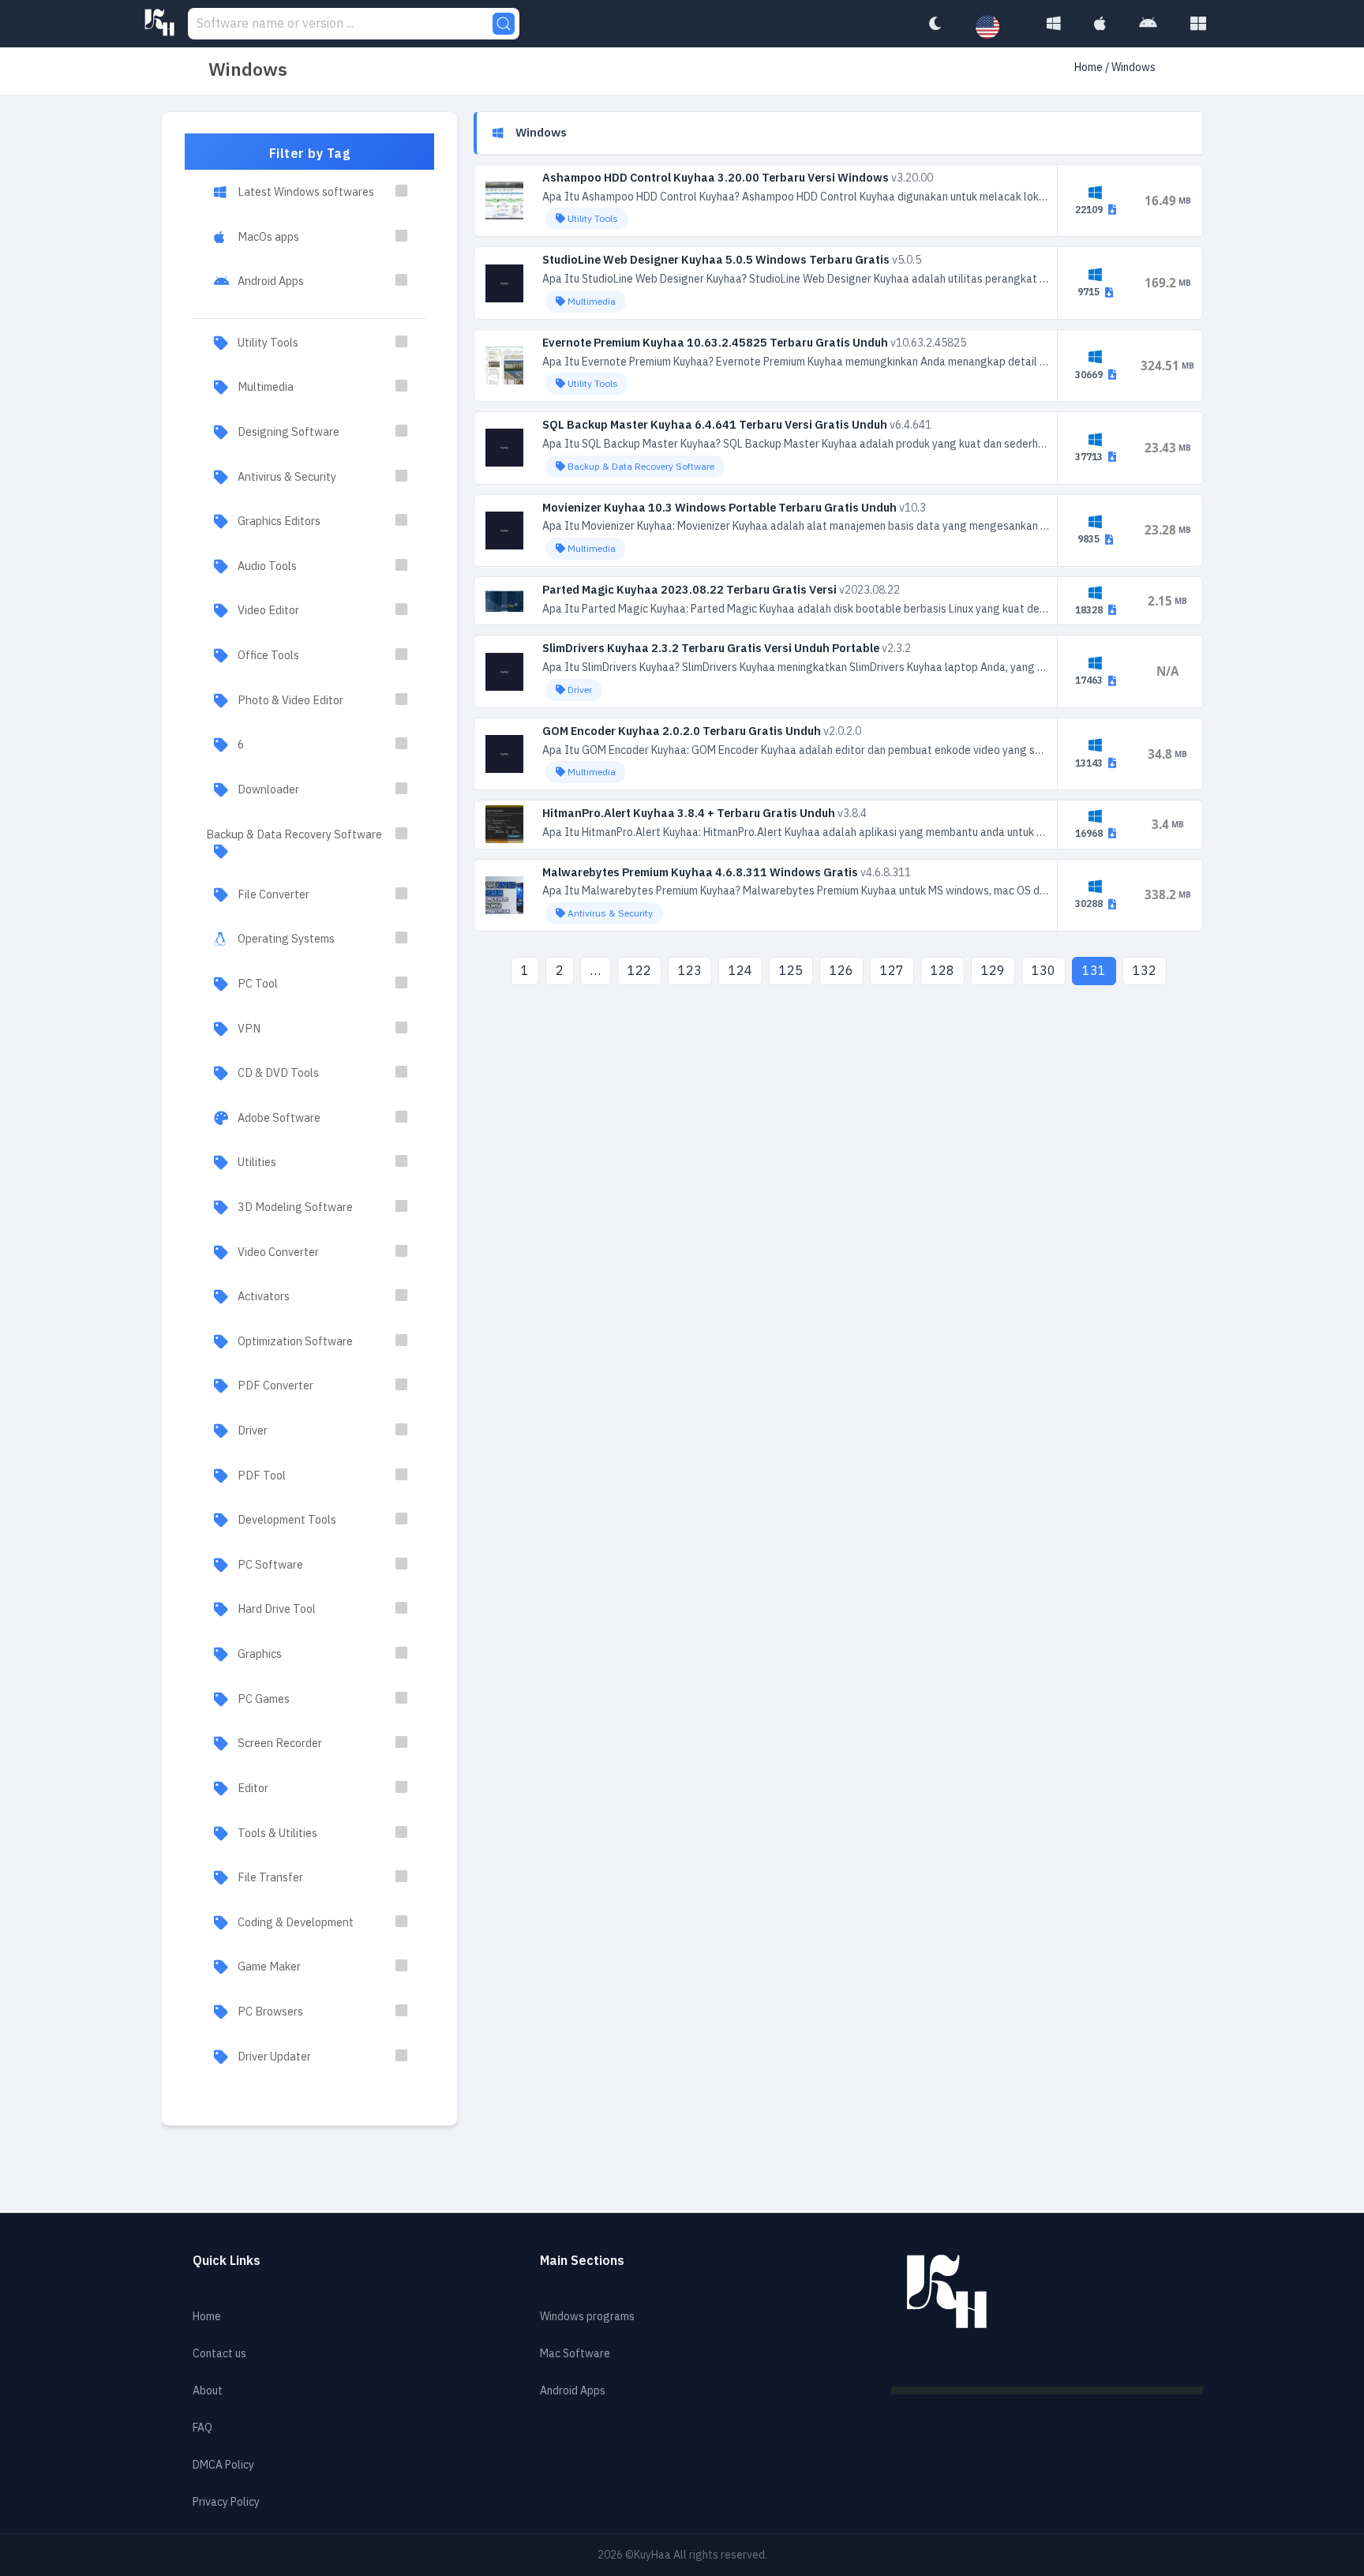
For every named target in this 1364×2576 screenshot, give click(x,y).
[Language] (995, 28)
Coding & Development (296, 1922)
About (208, 2391)
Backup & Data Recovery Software (294, 834)
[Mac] (1100, 24)
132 (1145, 971)
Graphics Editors (279, 521)
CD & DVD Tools (278, 1073)
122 (639, 971)
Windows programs (587, 2317)
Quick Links (227, 2261)
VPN (249, 1029)
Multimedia (266, 387)
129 (993, 971)
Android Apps (271, 281)
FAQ (202, 2428)
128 (942, 971)
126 (841, 971)
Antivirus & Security (287, 477)
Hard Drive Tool (277, 1609)
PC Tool (258, 984)
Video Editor (268, 610)
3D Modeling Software (295, 1207)
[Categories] (1198, 24)
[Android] (1148, 24)
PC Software (270, 1565)
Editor (253, 1788)
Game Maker (269, 1967)
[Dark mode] (935, 24)
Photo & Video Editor (290, 700)
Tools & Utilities (277, 1833)
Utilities (257, 1162)
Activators (264, 1296)
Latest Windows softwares (306, 192)
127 (892, 971)
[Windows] (1054, 24)
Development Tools (287, 1520)
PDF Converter (275, 1385)
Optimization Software (295, 1341)
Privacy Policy (226, 2502)
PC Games (264, 1699)
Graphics (260, 1654)
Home (1089, 67)
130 (1044, 971)
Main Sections (582, 2261)
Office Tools (268, 655)
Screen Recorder (280, 1743)
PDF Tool (262, 1475)
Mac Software (575, 2354)
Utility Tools (268, 343)
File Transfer (270, 1877)
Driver (253, 1430)
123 (690, 971)
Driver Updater (274, 2057)
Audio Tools (267, 566)
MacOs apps (268, 237)
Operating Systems (286, 939)
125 (791, 971)
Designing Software (289, 432)
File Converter (274, 894)
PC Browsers (270, 2012)
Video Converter (278, 1252)
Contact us (219, 2354)
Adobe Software (279, 1118)
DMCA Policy (223, 2465)
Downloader (268, 789)
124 (740, 971)
